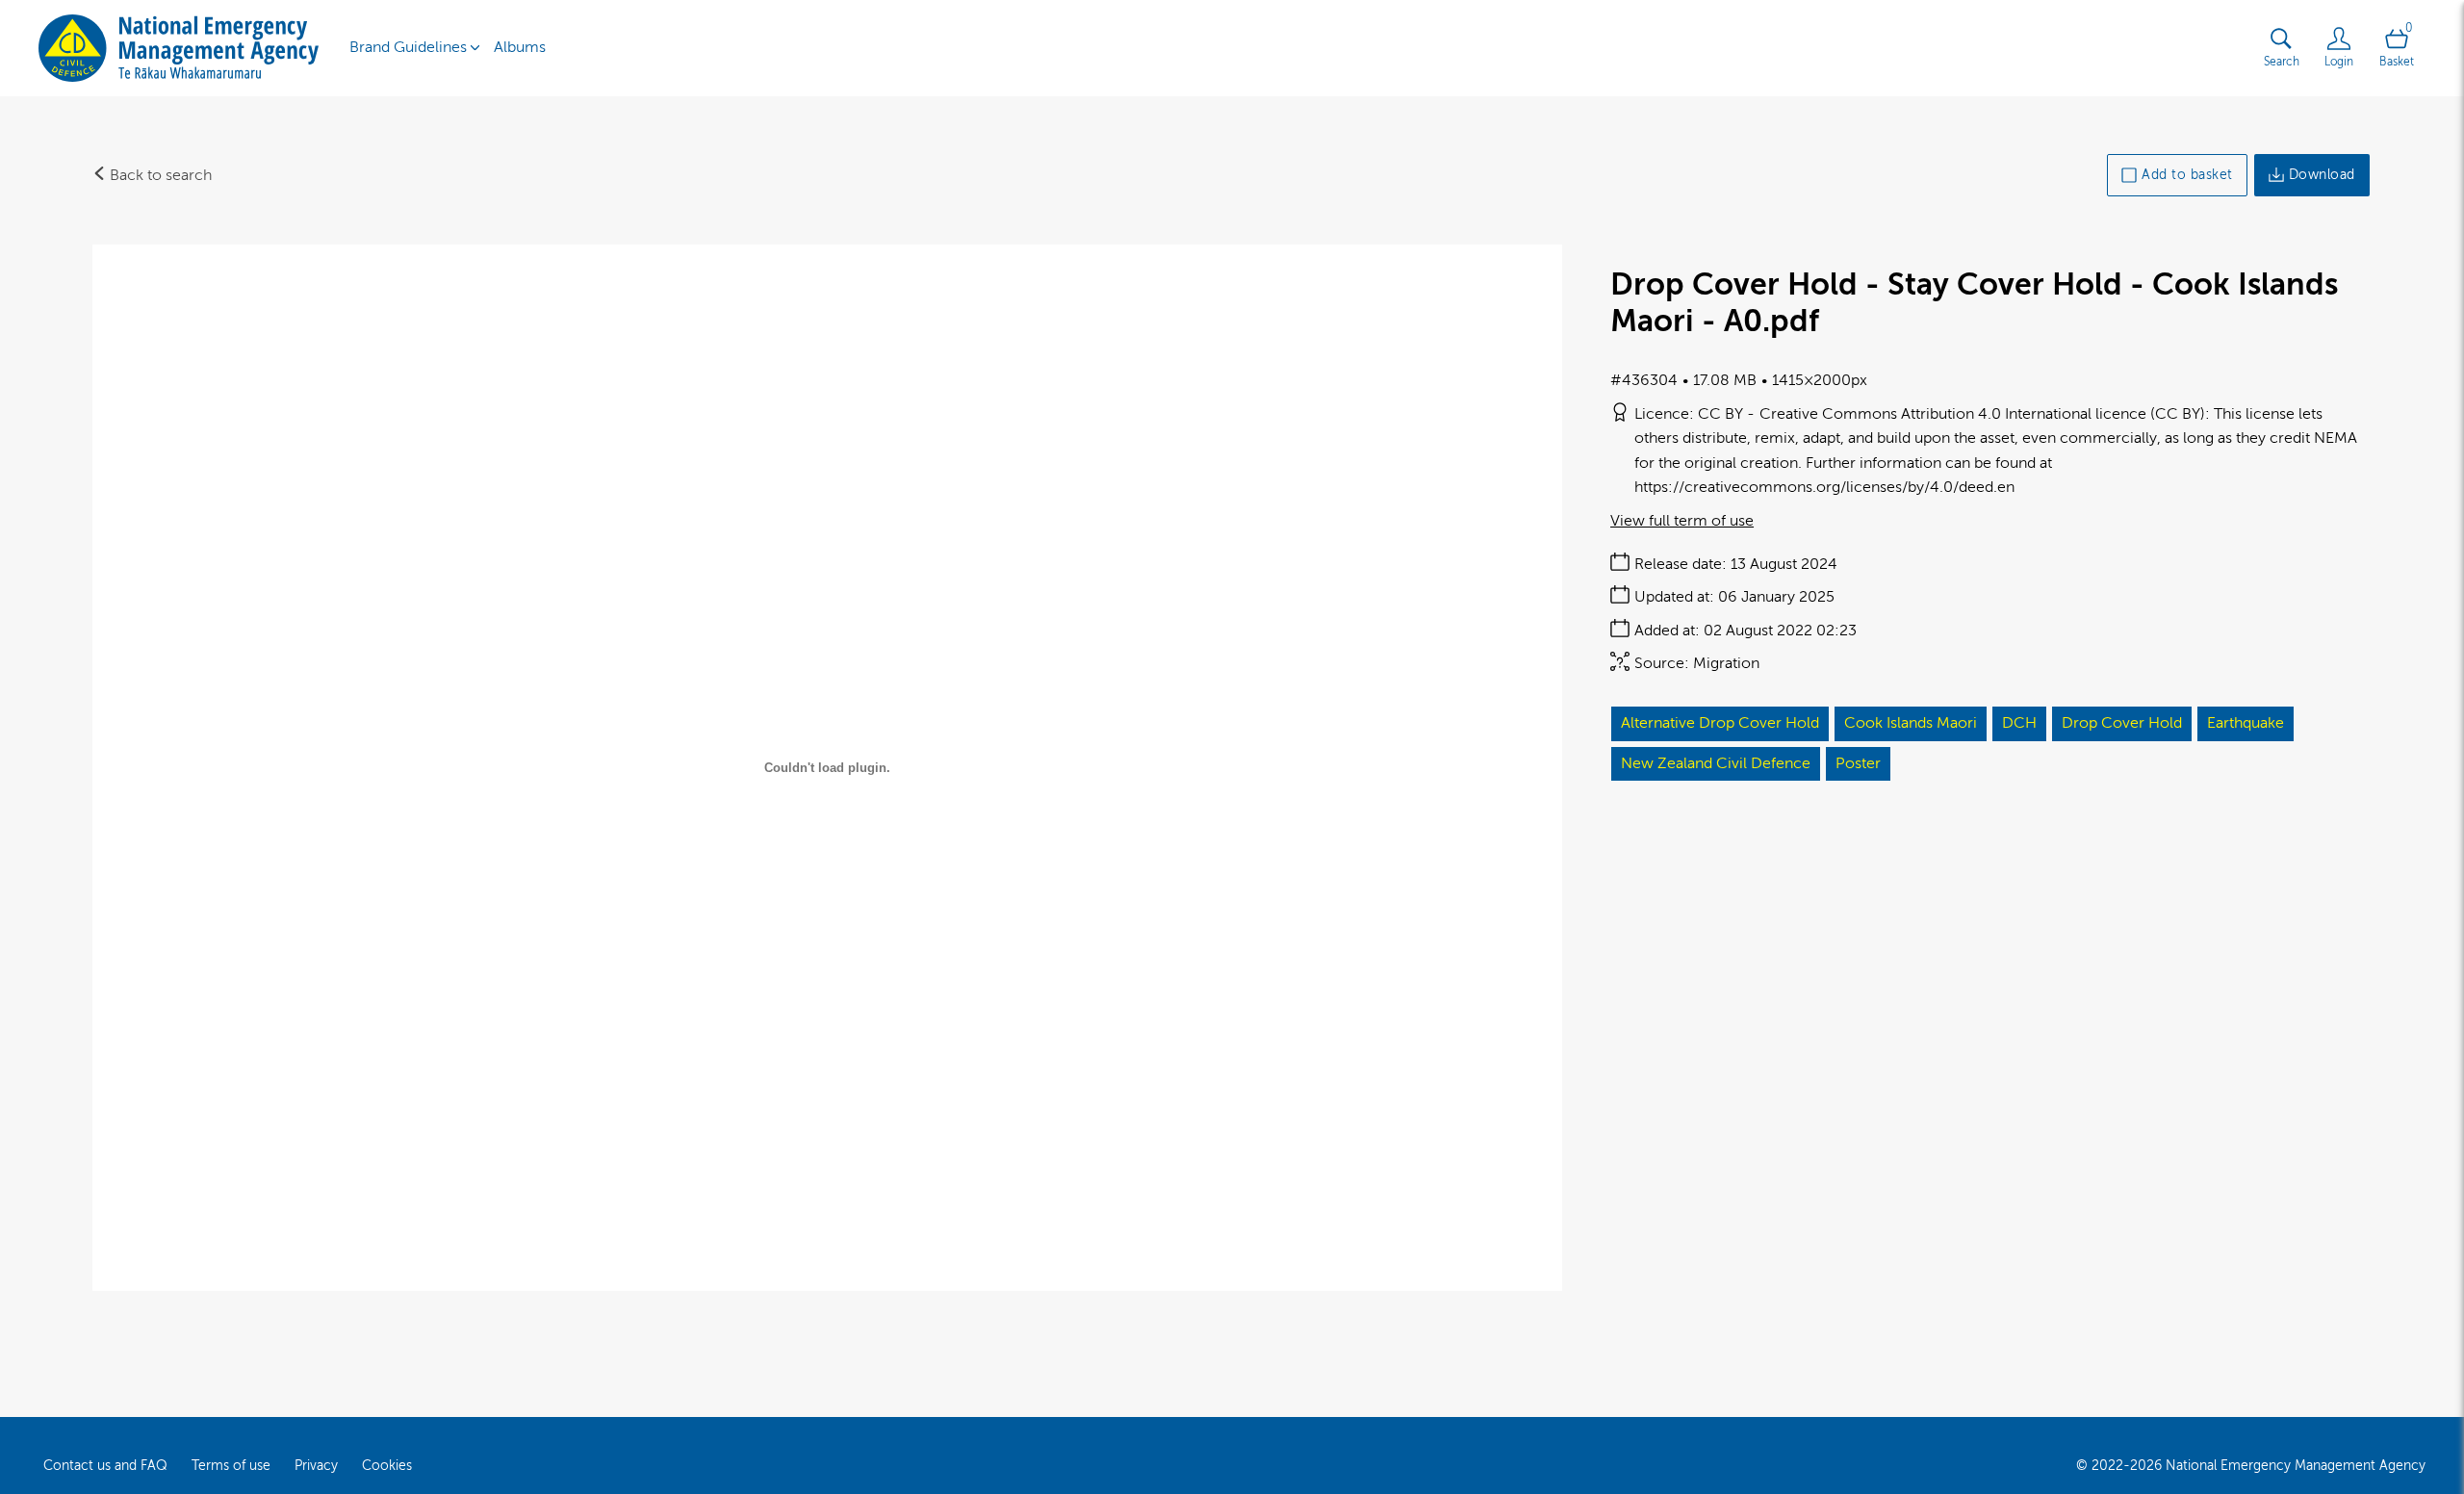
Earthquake (2246, 723)
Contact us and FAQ (105, 1466)
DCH (2019, 723)
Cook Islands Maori (1911, 723)
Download (2322, 175)
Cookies (387, 1466)
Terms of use (231, 1466)
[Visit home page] (179, 48)
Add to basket (2187, 175)
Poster (1858, 763)
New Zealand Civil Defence (1716, 763)
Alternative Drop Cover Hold (1720, 723)
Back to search (159, 175)
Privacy (316, 1466)
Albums (520, 47)
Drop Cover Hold (2122, 723)
